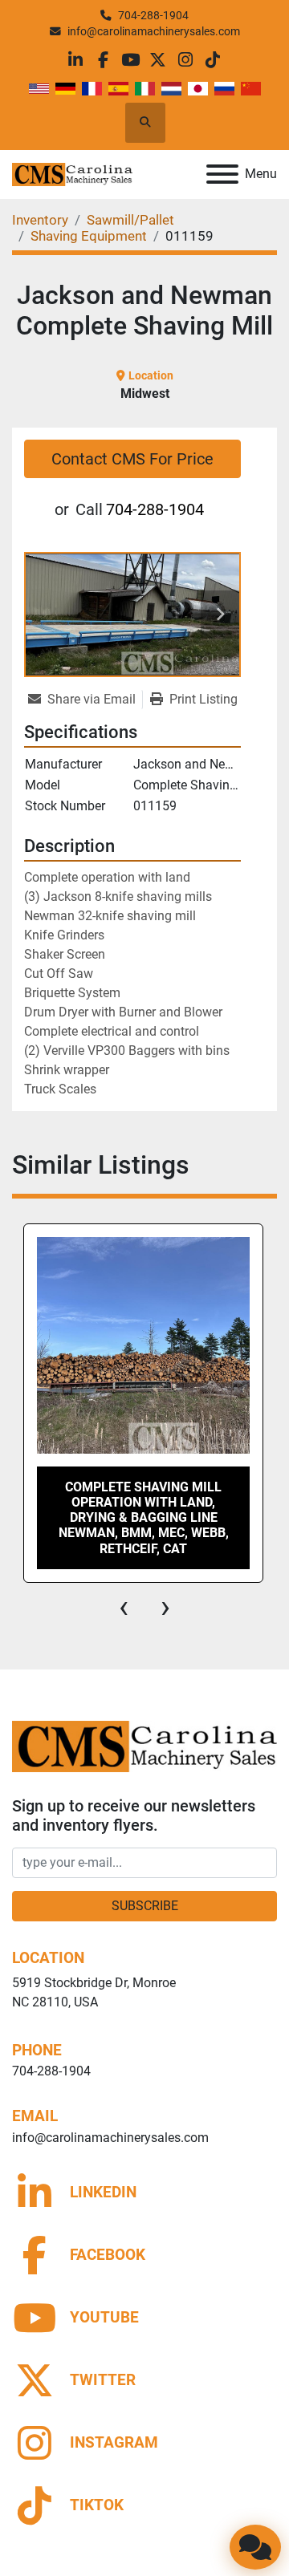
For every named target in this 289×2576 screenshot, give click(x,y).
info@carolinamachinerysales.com (154, 31)
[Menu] (222, 174)
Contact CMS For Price (132, 459)
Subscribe (145, 1906)
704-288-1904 (153, 15)
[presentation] (124, 1607)
